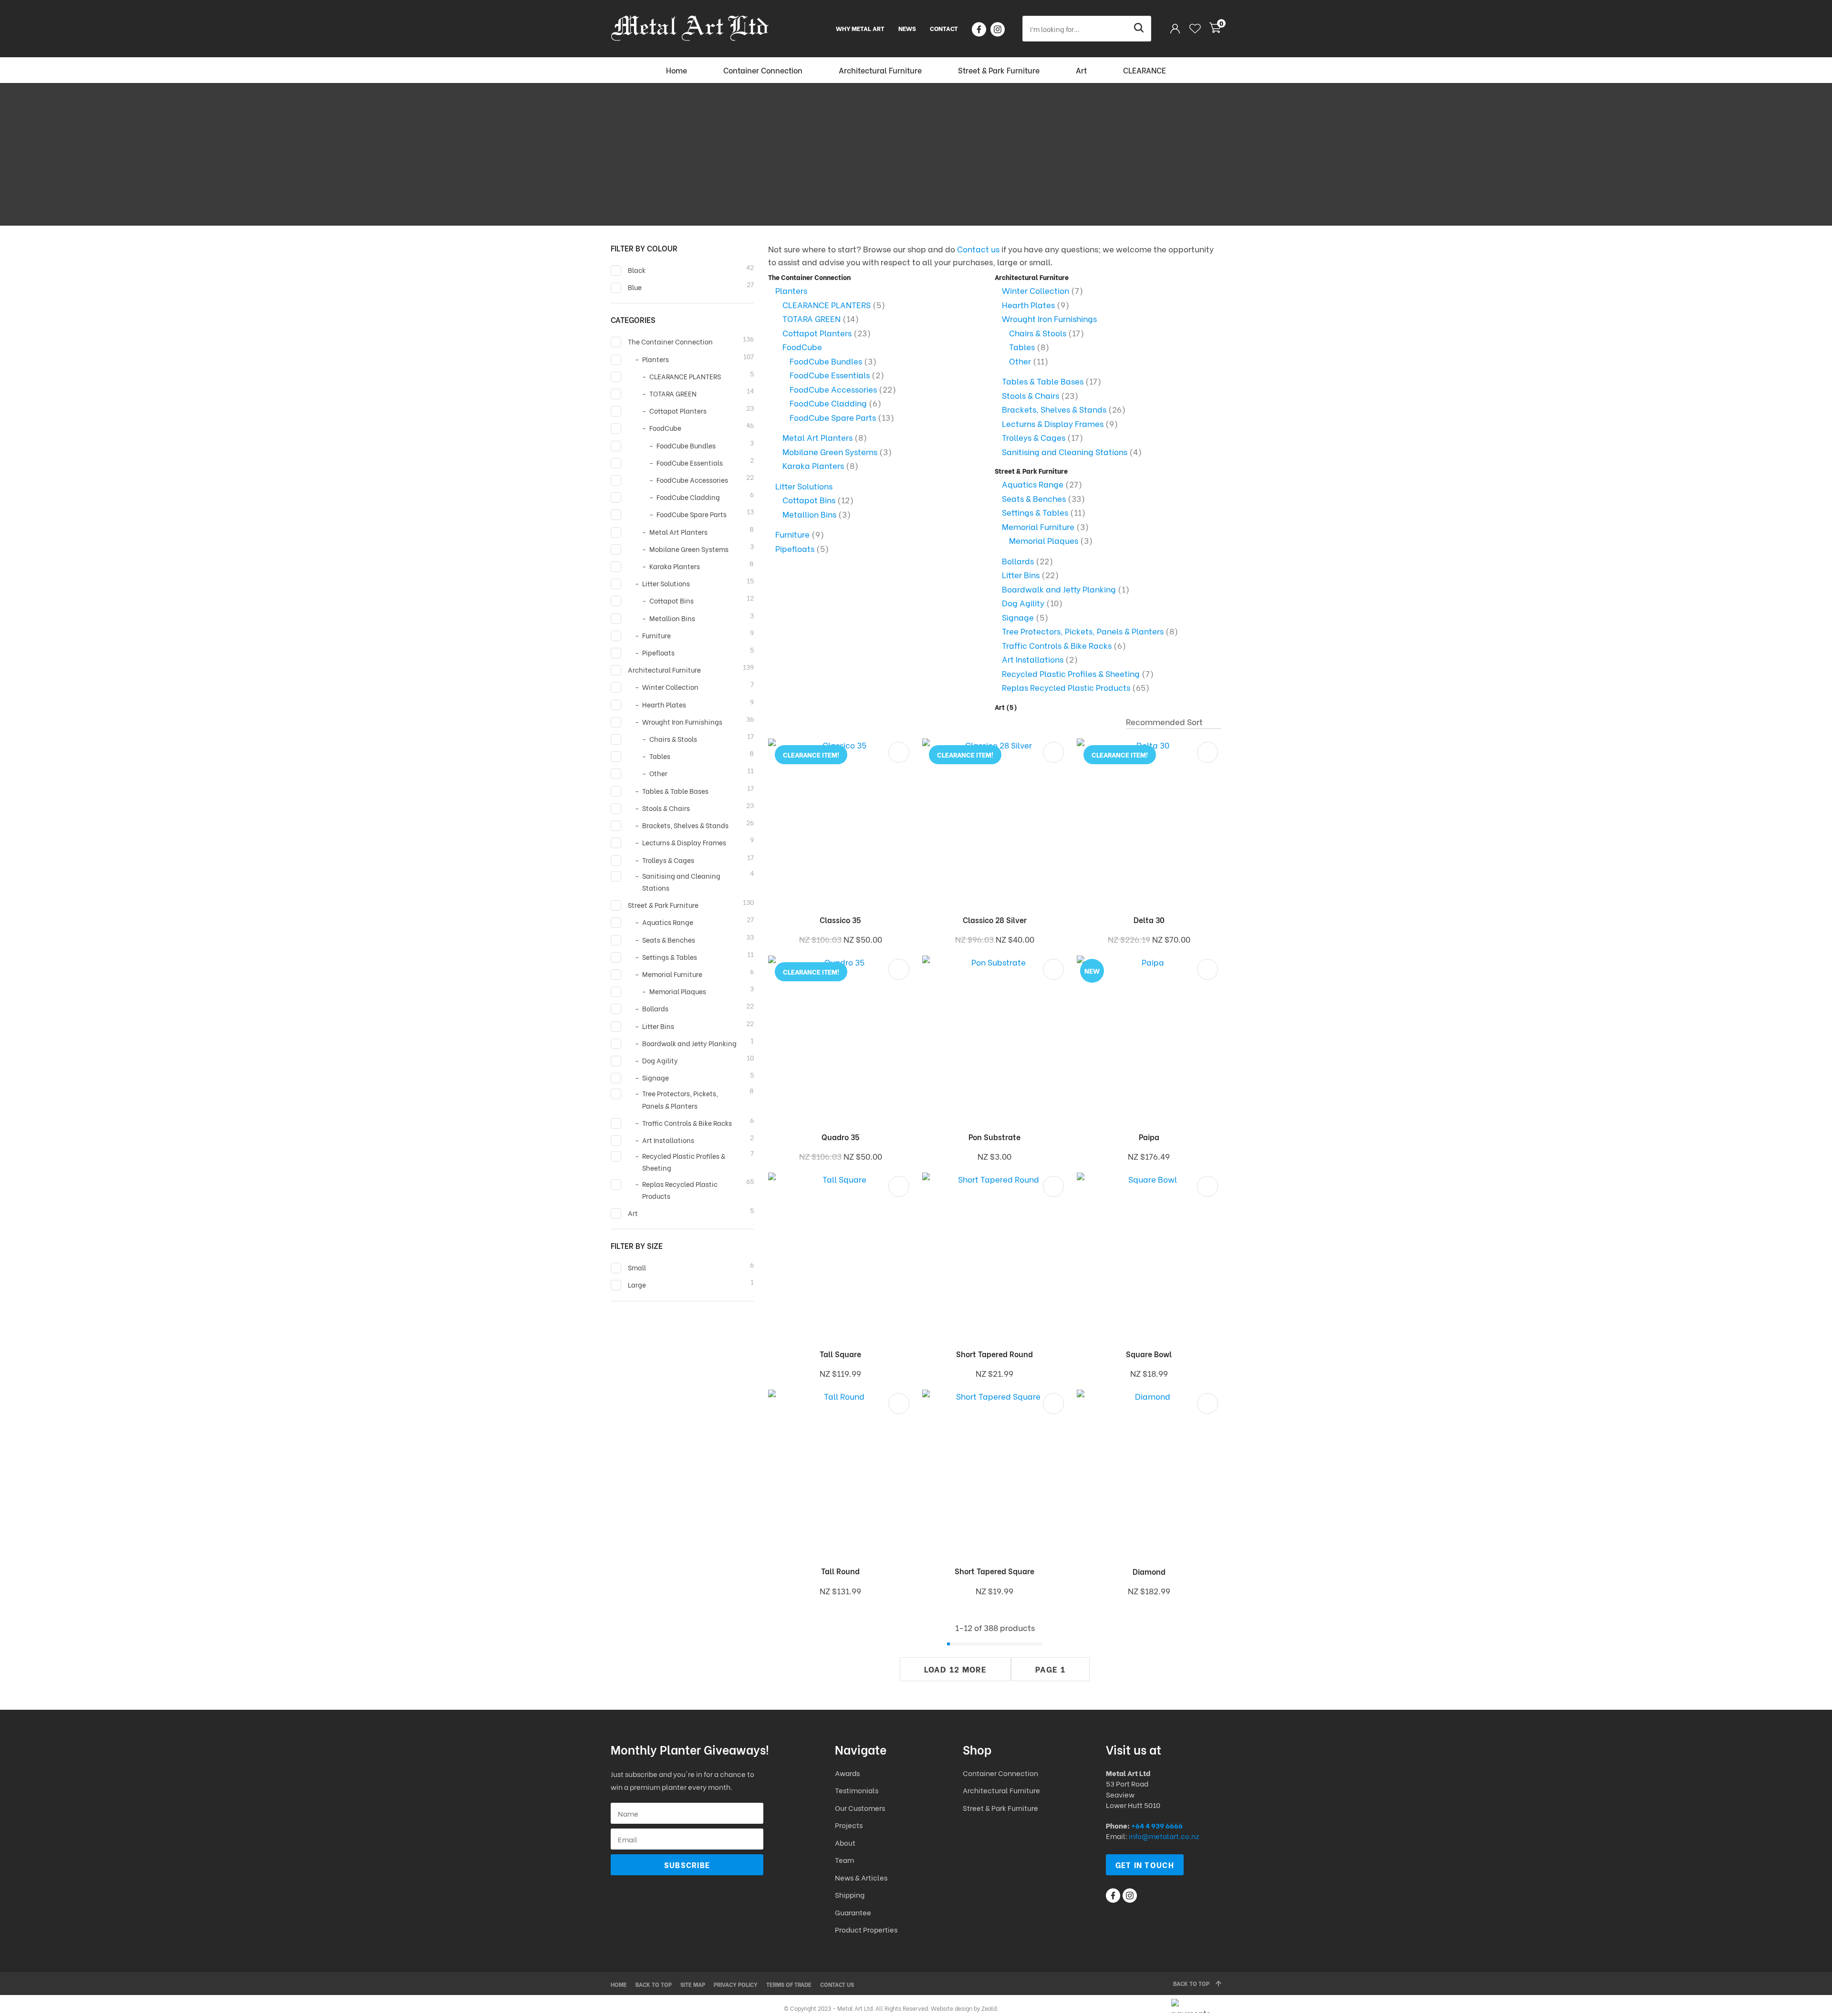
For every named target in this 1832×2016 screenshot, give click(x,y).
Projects (849, 1825)
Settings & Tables (1035, 512)
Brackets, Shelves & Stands (1054, 409)
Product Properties (866, 1929)
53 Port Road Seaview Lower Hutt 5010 (1133, 1794)
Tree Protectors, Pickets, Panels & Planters (1083, 631)
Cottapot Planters (817, 333)
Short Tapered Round (994, 1354)
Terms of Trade (789, 1984)
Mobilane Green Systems (830, 452)
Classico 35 (840, 920)
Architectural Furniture (880, 70)
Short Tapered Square (994, 1571)
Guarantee (853, 1912)
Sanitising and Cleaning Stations (1065, 452)
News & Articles (861, 1877)
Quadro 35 (841, 1137)
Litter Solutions (804, 486)
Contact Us (837, 1984)
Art (1081, 70)
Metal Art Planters (817, 437)
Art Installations (1033, 659)
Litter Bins (1021, 575)
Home (677, 70)
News (907, 28)
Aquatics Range (1033, 484)
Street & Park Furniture (999, 70)
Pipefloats (795, 548)
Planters (791, 290)
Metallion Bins (809, 514)
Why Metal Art (860, 28)
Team (844, 1860)
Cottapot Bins (809, 500)
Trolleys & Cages (1034, 437)
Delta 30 (1149, 920)
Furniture (792, 534)
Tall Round (840, 1571)
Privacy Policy (736, 1984)
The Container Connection (809, 277)
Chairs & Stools (1038, 333)
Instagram (998, 29)
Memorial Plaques (1044, 540)
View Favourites (1195, 29)
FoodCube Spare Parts (833, 417)
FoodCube (802, 347)
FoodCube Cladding (828, 403)
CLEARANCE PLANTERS (827, 305)
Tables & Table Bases (1043, 381)
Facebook (979, 29)
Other (1020, 361)
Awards (847, 1773)
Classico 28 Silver (995, 920)
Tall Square (840, 1354)
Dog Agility (1023, 603)
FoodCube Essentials (830, 375)
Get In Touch (1145, 1865)
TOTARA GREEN (812, 318)
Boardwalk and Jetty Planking (1059, 589)
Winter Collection (1036, 290)
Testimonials (857, 1790)
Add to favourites (899, 752)
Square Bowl (1149, 1354)
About (845, 1842)
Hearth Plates (1028, 305)
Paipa (1149, 1137)
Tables (1022, 347)
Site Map (693, 1984)
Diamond (1149, 1571)
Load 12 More (955, 1669)
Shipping (850, 1894)
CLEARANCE (1145, 70)
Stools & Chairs (1030, 395)
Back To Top (1191, 1983)
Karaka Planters (813, 465)
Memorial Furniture (1038, 526)
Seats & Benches (1034, 498)
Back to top (654, 1984)
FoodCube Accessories (833, 389)
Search (1140, 29)
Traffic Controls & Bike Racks (1057, 645)
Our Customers (860, 1808)
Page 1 (1050, 1669)
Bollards (1018, 561)
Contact (944, 28)
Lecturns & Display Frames (1053, 423)
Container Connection (763, 70)
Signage (1018, 617)
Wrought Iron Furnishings (1049, 318)
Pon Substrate (994, 1137)
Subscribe (687, 1865)
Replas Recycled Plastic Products (1066, 687)
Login (1175, 28)
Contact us (978, 249)
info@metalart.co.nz (1164, 1836)
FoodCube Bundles (826, 361)
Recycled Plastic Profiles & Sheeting (1071, 673)
